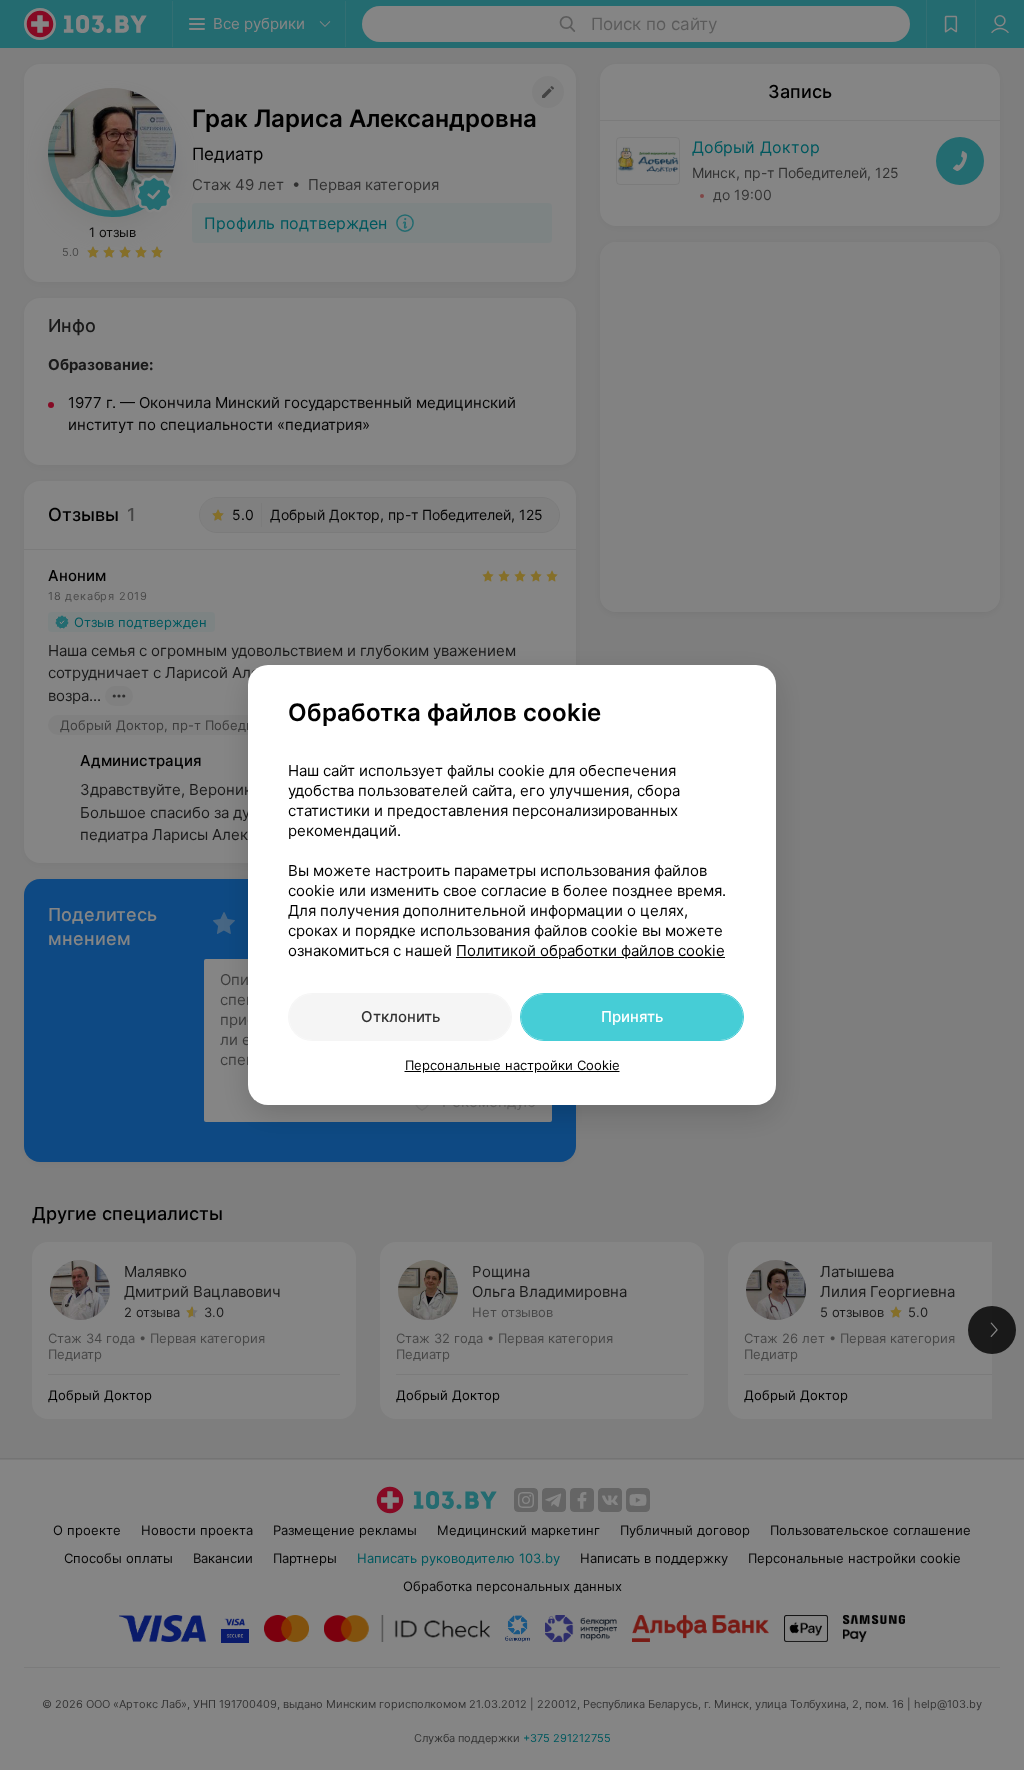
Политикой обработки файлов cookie (590, 950)
